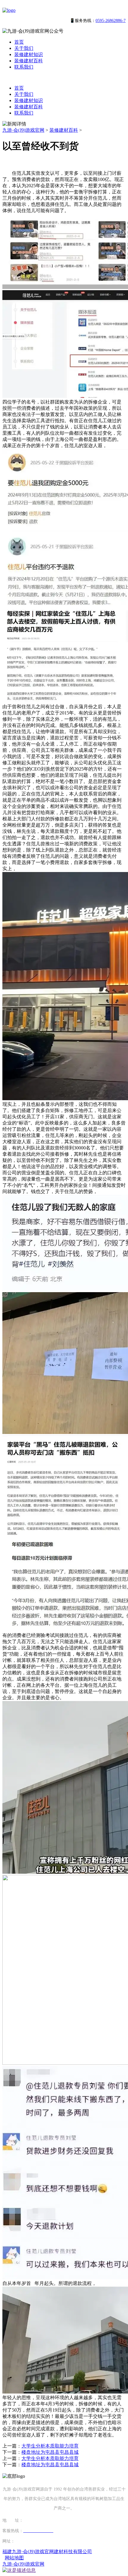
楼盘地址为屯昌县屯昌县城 (50, 2452)
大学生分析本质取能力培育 (50, 2446)
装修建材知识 (29, 54)
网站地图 (14, 2558)
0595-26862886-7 (111, 21)
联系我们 (24, 67)
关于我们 (24, 48)
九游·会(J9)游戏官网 (23, 130)
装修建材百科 (29, 61)
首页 (19, 42)
